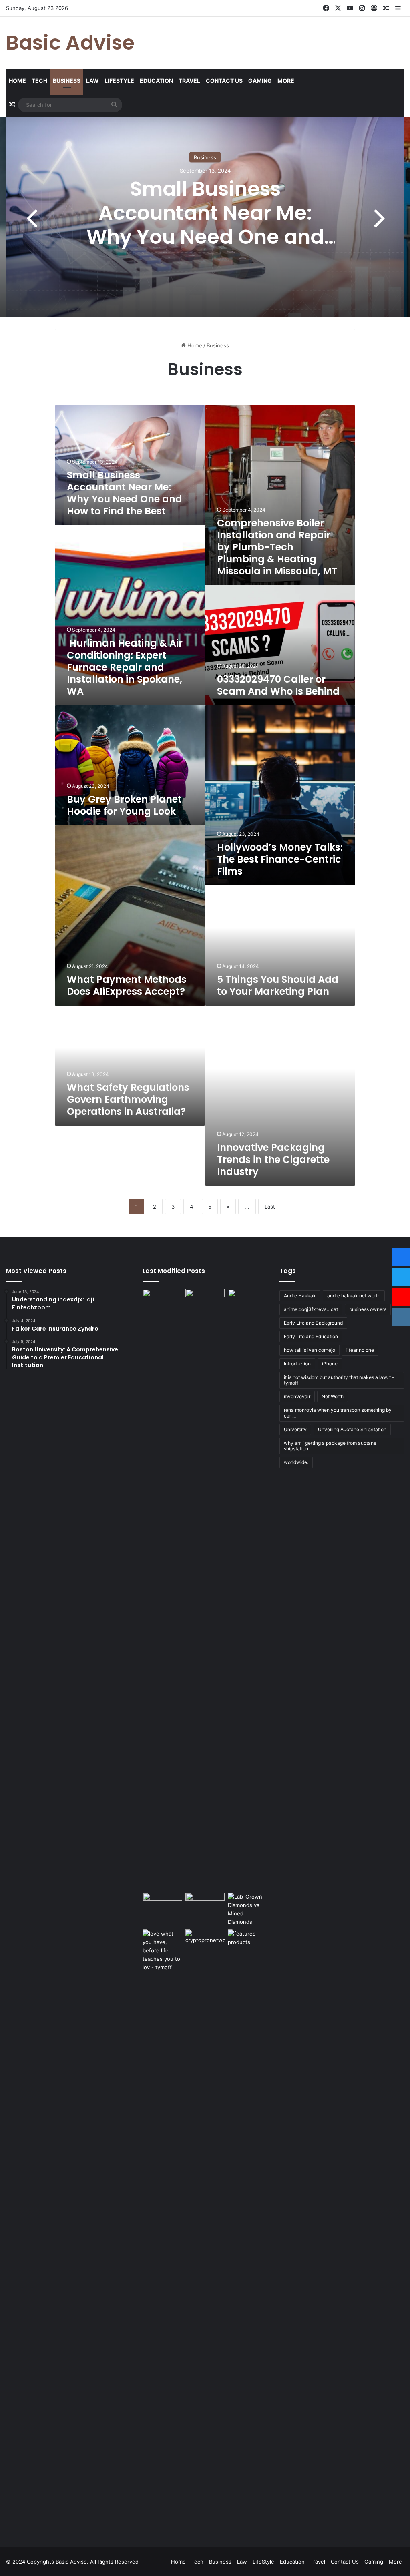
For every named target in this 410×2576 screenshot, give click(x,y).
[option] (205, 217)
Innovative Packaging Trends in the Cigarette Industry (273, 1160)
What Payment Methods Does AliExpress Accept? (127, 985)
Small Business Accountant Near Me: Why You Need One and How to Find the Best (205, 225)
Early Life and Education (311, 1336)
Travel (189, 81)
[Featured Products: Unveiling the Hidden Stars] (247, 2230)
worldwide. (296, 1462)
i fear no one (360, 1350)
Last (270, 1207)
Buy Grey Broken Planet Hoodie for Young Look (124, 805)
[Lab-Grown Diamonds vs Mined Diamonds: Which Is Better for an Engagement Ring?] (247, 1909)
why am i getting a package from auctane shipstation (330, 1446)
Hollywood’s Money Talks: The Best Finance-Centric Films (280, 859)
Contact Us (224, 81)
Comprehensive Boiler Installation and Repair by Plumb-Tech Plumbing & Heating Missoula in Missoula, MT (277, 547)
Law (92, 81)
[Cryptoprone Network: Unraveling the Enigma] (205, 2230)
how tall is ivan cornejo (310, 1350)
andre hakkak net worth (354, 1296)
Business (67, 81)
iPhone (330, 1364)
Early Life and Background (313, 1323)
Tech (39, 81)
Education (156, 81)
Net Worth (333, 1396)
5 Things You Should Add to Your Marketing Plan (278, 985)
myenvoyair (297, 1396)
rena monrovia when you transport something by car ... (338, 1413)
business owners (368, 1309)
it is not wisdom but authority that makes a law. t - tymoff (339, 1380)
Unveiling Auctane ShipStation (352, 1429)
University (295, 1429)
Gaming (260, 81)
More (286, 81)
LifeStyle (119, 81)
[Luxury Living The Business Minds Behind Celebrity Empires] (205, 1906)
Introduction (297, 1364)
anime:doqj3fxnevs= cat (311, 1309)
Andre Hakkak (300, 1296)
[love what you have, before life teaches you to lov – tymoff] (162, 2230)
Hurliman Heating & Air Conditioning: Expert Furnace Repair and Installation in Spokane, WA (125, 667)
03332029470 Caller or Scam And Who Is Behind (278, 685)
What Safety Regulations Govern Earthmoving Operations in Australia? (128, 1099)
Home (17, 81)
